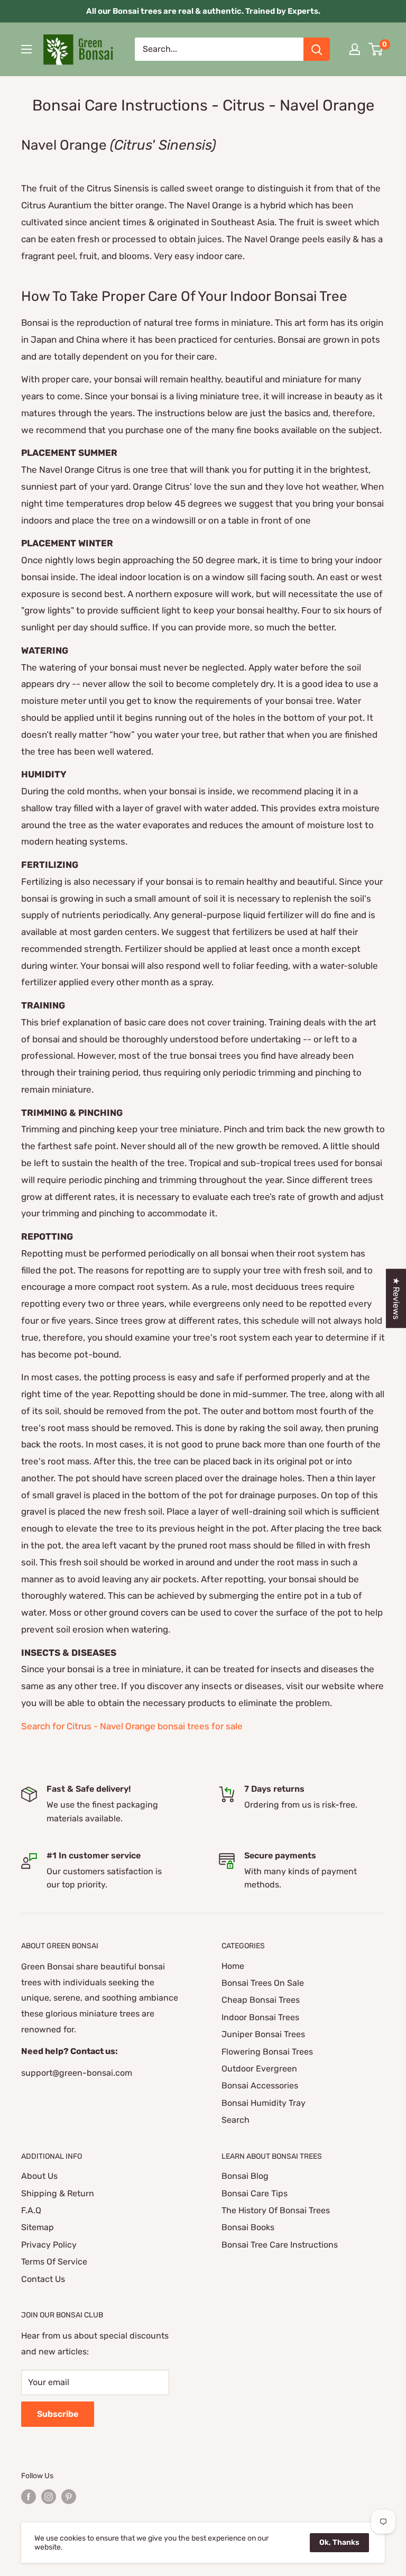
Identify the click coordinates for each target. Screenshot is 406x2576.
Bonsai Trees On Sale (263, 1983)
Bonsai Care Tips (255, 2193)
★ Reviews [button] (396, 1298)
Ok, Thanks (339, 2542)
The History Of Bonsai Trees (276, 2210)
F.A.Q (31, 2210)
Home (233, 1966)
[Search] (317, 49)
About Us (39, 2176)
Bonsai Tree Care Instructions (280, 2245)
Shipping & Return (58, 2193)
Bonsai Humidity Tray (264, 2103)
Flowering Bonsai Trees (267, 2052)
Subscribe (58, 2414)
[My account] (355, 49)
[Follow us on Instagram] (49, 2497)
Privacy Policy (49, 2245)
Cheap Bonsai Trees (261, 2000)
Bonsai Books (248, 2227)
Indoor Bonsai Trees (260, 2017)
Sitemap (38, 2227)
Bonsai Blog (245, 2176)
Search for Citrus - (61, 1726)
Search (236, 2120)
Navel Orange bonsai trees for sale (171, 1726)
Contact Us (43, 2279)
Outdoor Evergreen (259, 2069)
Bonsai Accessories (260, 2085)
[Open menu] (26, 49)
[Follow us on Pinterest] (69, 2497)
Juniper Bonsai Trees (263, 2034)
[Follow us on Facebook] (29, 2497)
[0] (376, 49)
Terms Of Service (54, 2262)
